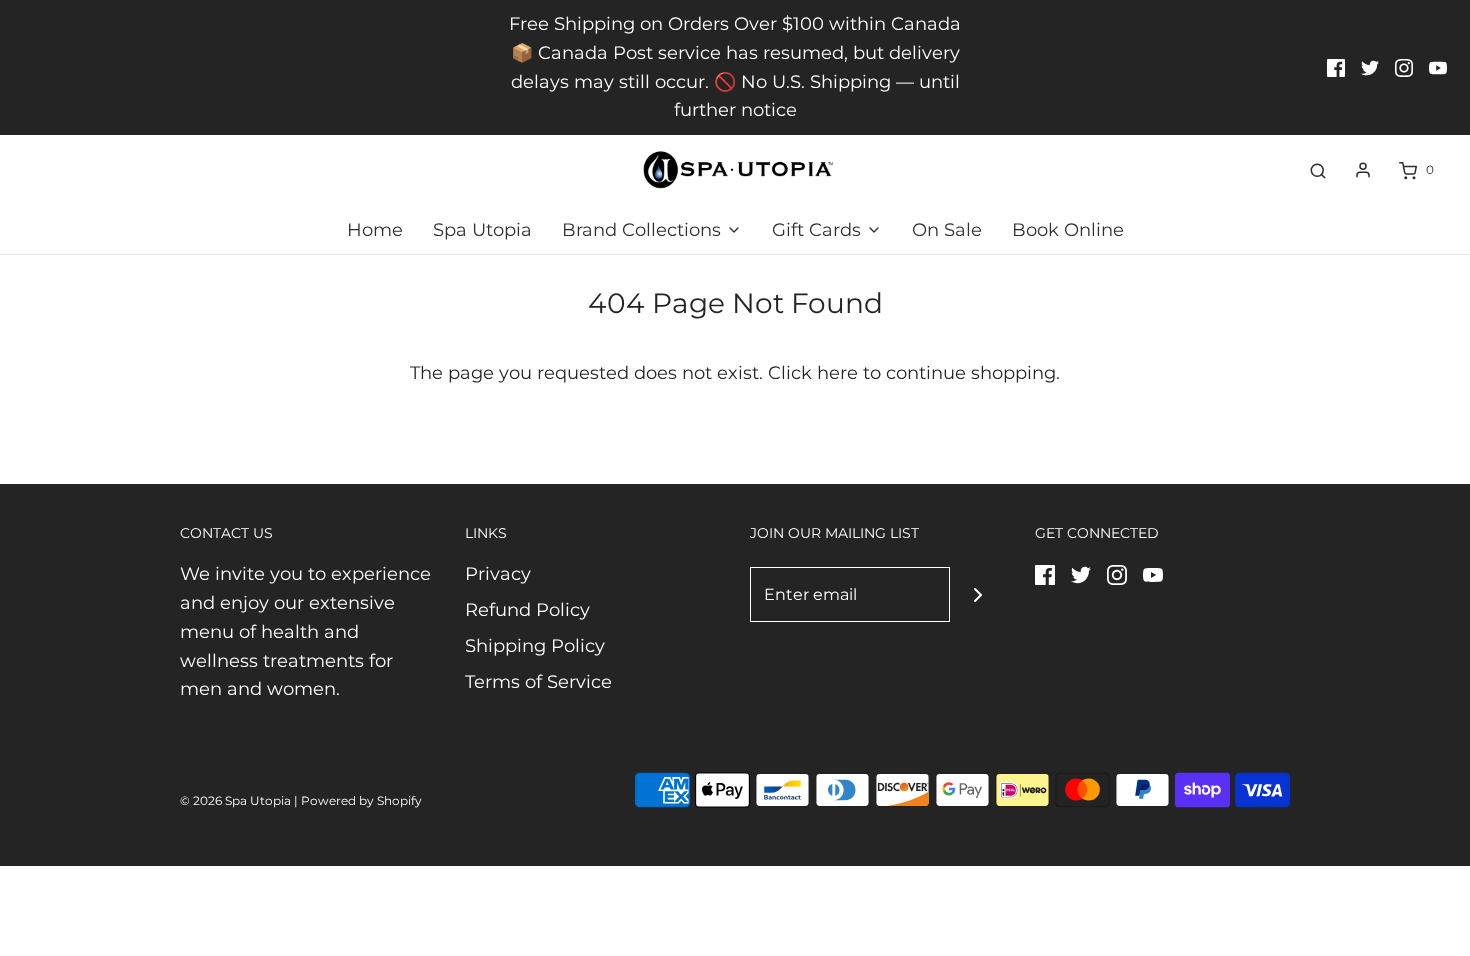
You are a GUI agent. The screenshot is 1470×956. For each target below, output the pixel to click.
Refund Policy (527, 610)
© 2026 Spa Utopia (235, 800)
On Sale (947, 230)
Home (375, 230)
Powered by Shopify (361, 800)
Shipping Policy (535, 646)
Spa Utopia (482, 230)
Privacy (498, 574)
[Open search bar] (1318, 170)
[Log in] (1363, 170)
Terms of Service (538, 682)
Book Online (1068, 230)
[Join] (977, 594)
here (837, 373)
